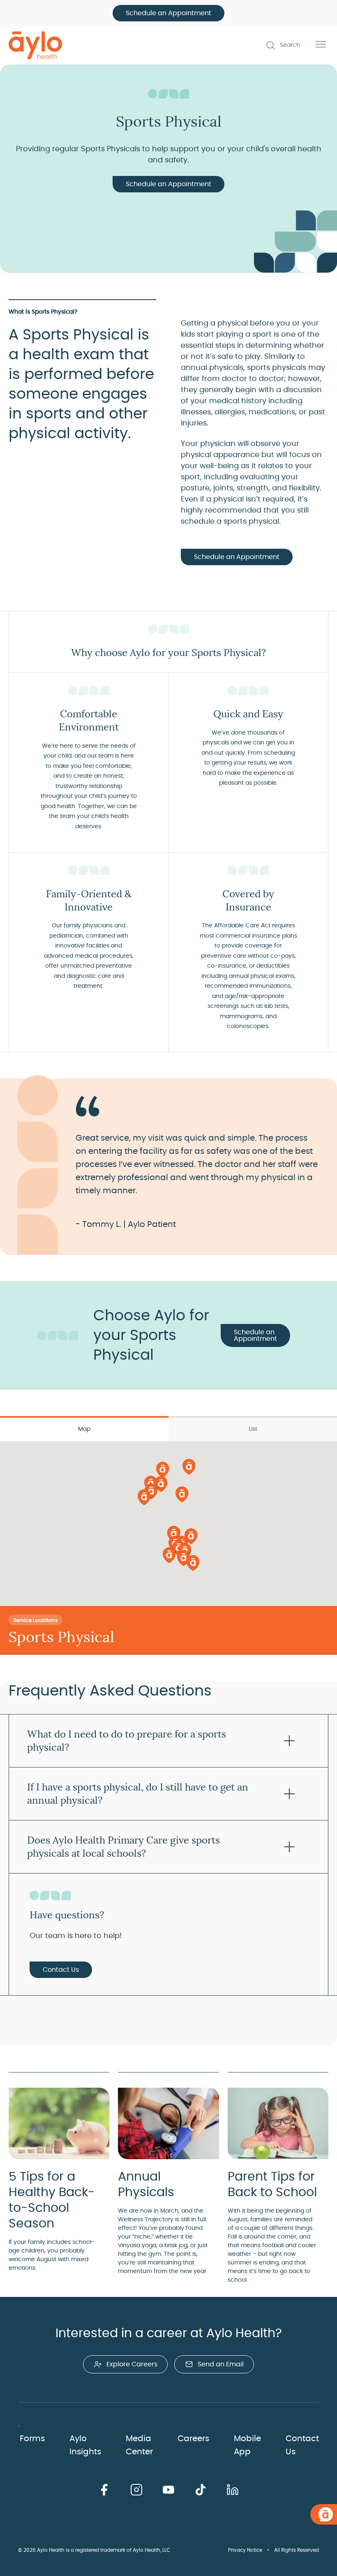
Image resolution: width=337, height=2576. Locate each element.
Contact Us (61, 1970)
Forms (32, 2439)
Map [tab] (84, 1429)
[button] (189, 1466)
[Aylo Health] (35, 45)
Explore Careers (132, 2364)
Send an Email (221, 2364)
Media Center (139, 2445)
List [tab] (253, 1429)
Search (290, 45)
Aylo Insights (85, 2445)
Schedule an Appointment (168, 13)
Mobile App (247, 2445)
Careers (193, 2439)
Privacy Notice (245, 2550)
